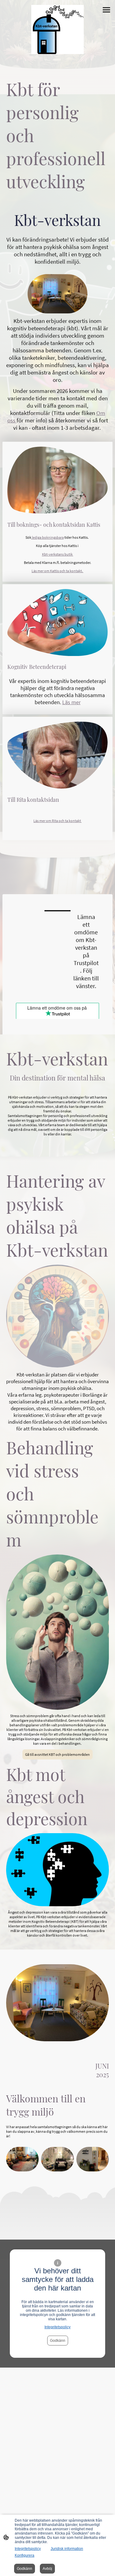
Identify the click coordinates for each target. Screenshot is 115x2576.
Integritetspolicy (57, 2327)
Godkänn (58, 2341)
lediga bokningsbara (48, 537)
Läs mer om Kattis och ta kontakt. (57, 571)
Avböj (47, 2569)
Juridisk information (67, 2549)
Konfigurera (25, 2555)
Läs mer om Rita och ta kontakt (57, 821)
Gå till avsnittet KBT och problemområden (57, 1754)
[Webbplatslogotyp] (58, 29)
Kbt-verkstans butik (58, 554)
